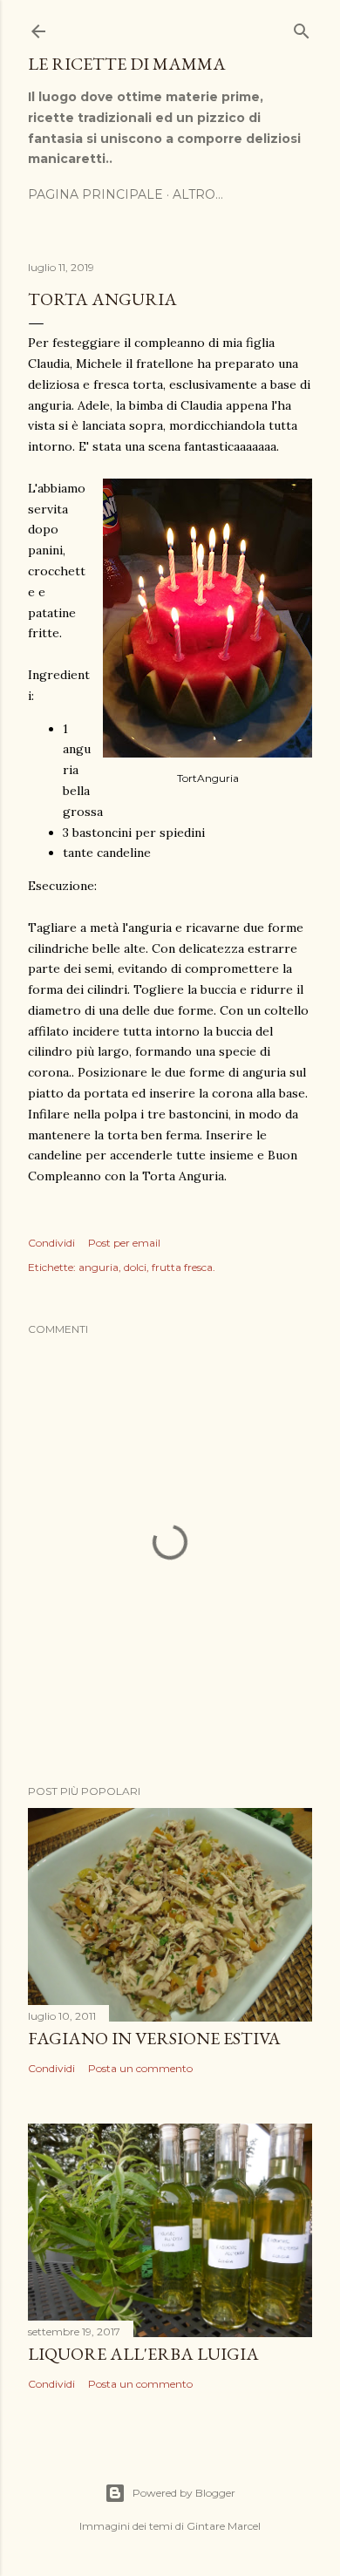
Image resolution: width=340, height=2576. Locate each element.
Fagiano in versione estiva (154, 2038)
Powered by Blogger (184, 2493)
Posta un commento (140, 2068)
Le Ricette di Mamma (127, 64)
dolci (135, 1267)
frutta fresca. (184, 1267)
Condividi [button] (51, 1243)
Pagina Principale (95, 194)
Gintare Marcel (224, 2526)
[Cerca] (302, 27)
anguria (99, 1267)
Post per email (124, 1243)
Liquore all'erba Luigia (143, 2354)
